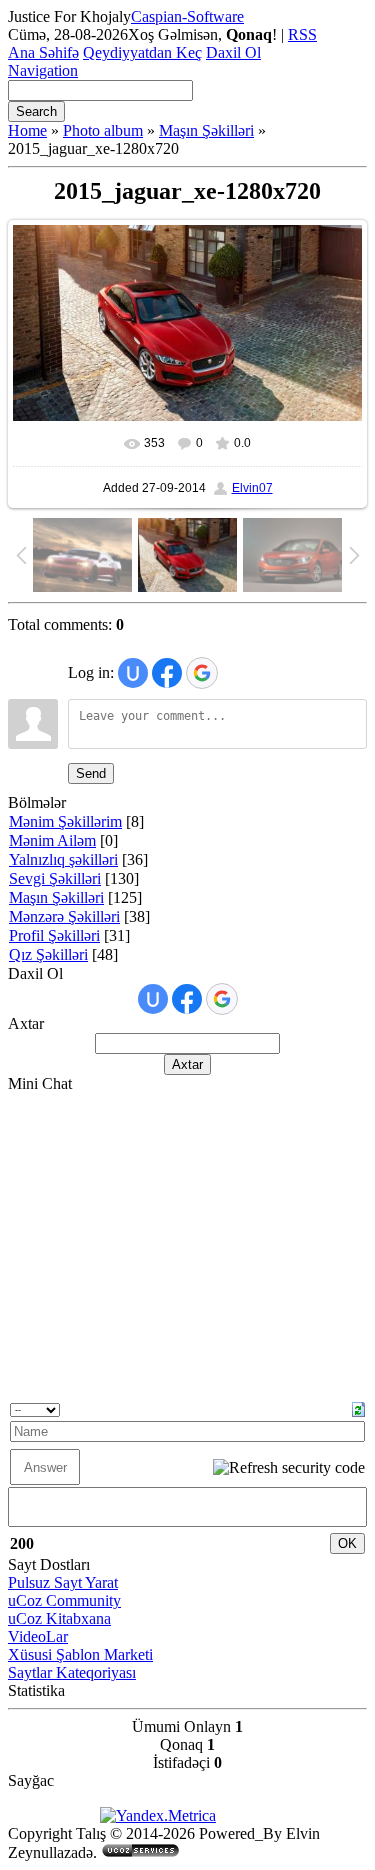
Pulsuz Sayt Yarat (63, 1582)
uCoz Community (64, 1600)
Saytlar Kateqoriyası (72, 1672)
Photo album (103, 130)
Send (91, 773)
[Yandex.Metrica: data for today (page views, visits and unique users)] (158, 1816)
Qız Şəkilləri (48, 954)
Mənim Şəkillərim (65, 821)
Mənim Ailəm (52, 840)
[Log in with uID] (133, 673)
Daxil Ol (233, 52)
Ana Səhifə (43, 52)
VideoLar (38, 1636)
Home (27, 130)
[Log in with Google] (202, 673)
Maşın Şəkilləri (206, 130)
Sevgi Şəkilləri (55, 878)
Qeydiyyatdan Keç (142, 52)
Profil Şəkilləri (54, 935)
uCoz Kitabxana (59, 1618)
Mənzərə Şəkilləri (64, 916)
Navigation (43, 70)
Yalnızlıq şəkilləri (63, 859)
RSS (302, 34)
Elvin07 (252, 488)
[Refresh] (358, 1407)
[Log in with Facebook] (167, 673)
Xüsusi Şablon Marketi (80, 1654)
